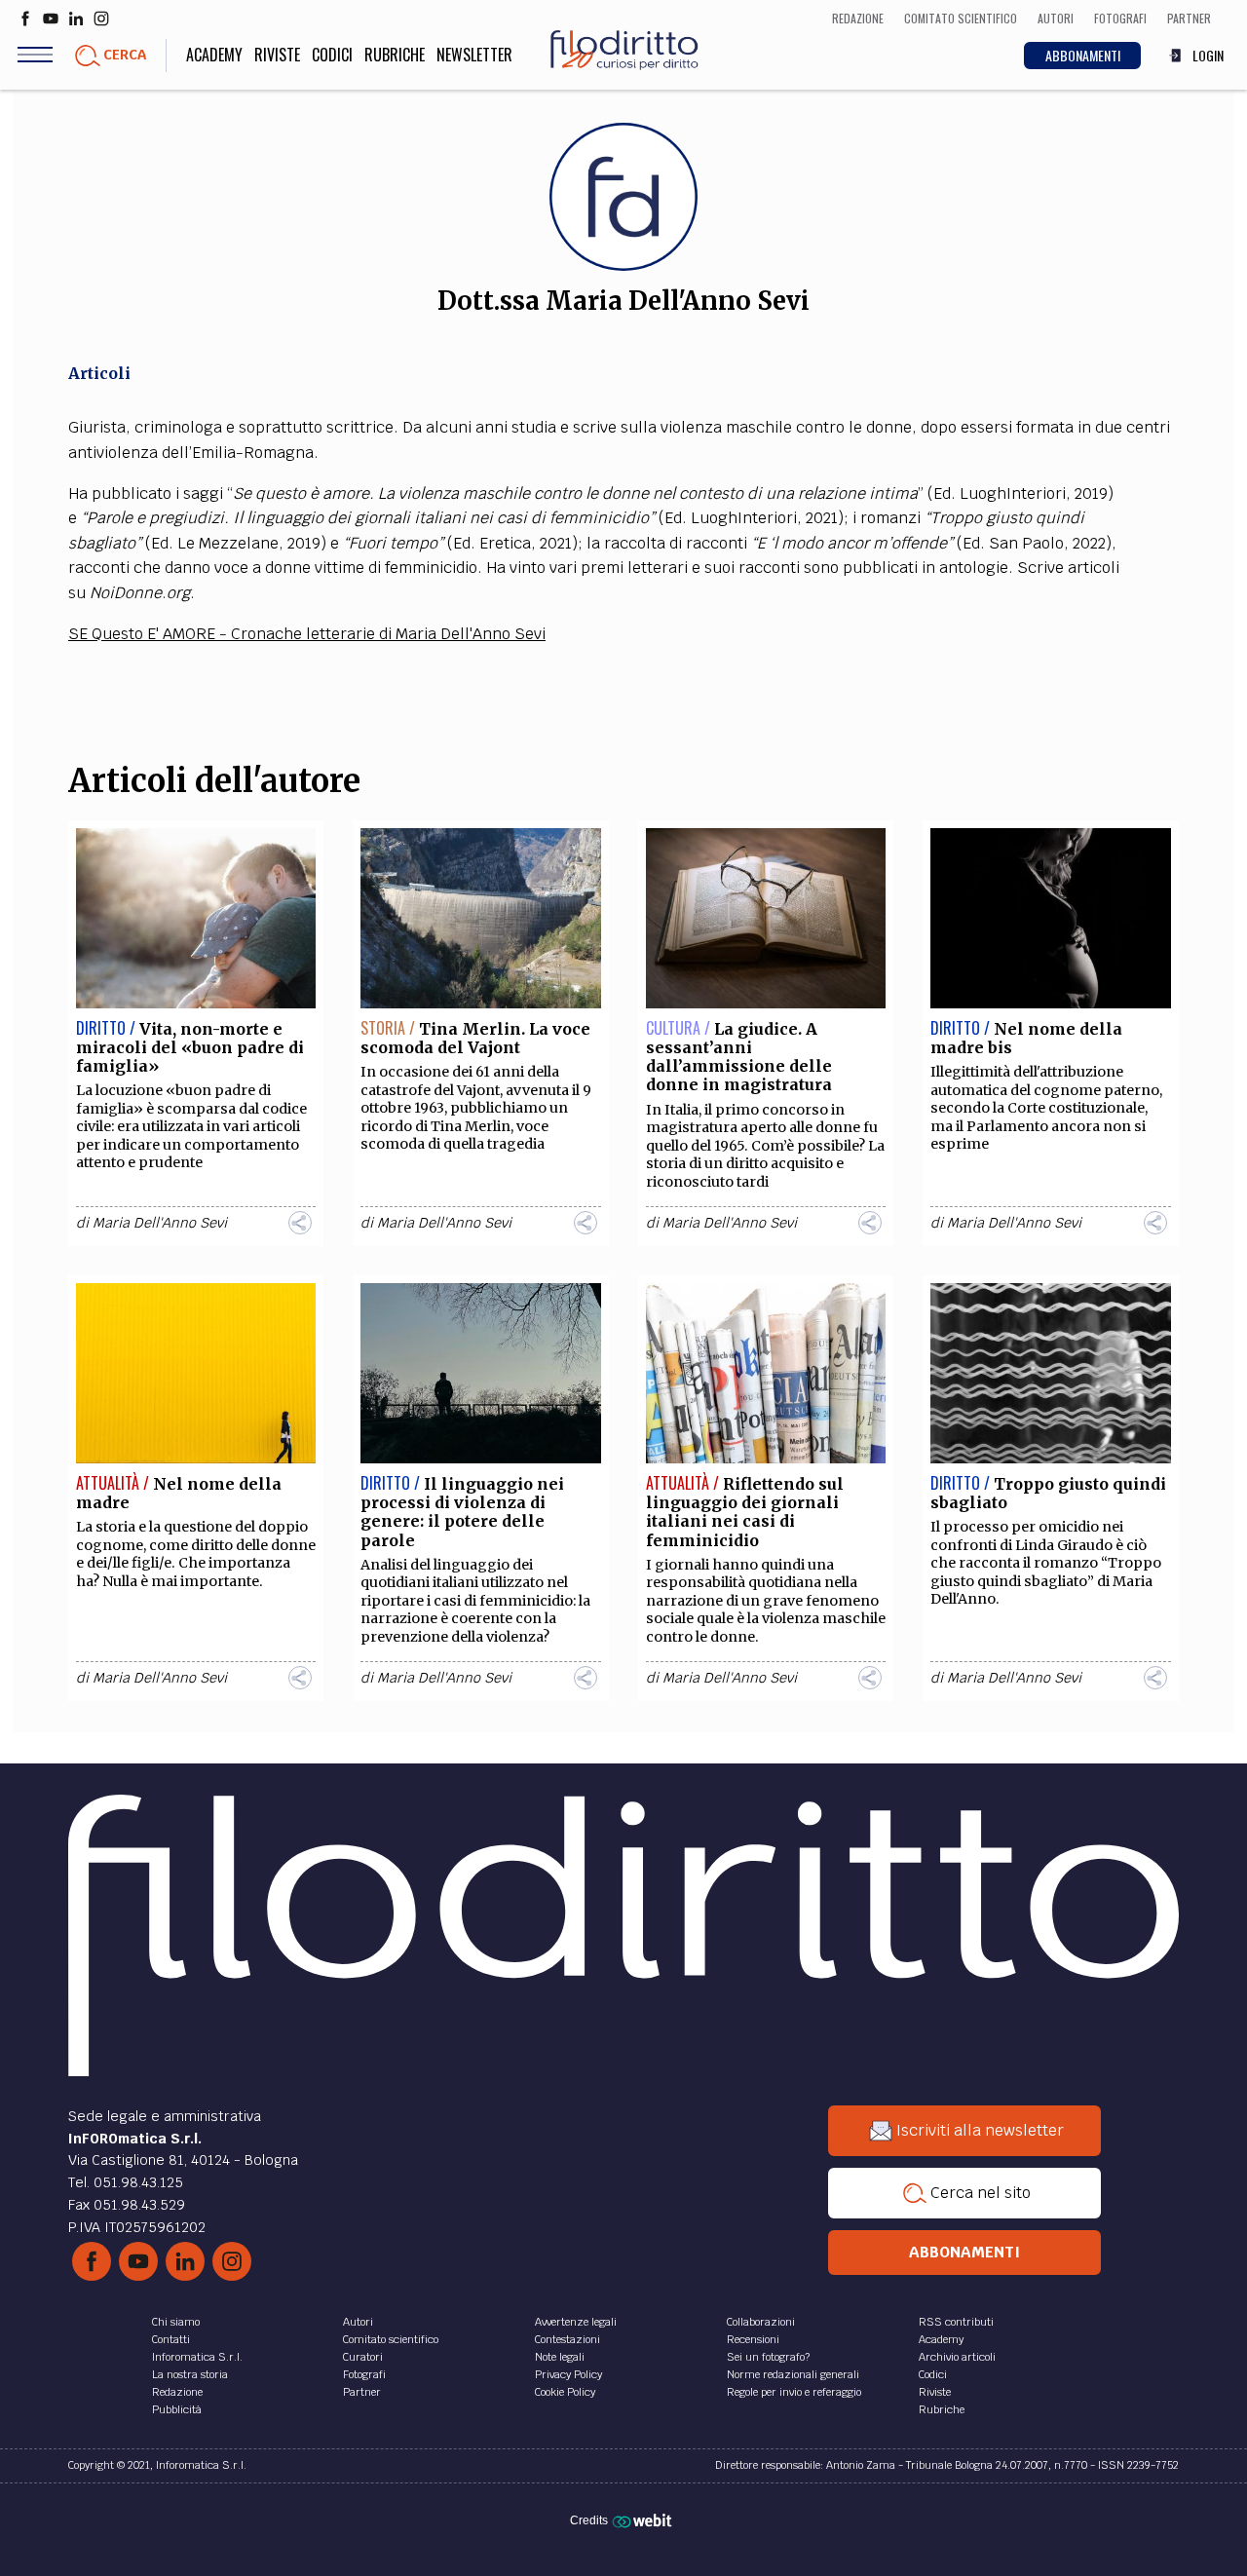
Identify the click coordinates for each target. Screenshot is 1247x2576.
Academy (214, 55)
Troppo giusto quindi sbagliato (1048, 1493)
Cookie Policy (565, 2392)
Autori (358, 2322)
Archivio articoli (957, 2357)
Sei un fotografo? (768, 2357)
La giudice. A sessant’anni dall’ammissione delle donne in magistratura (739, 1057)
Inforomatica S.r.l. (197, 2357)
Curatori (363, 2357)
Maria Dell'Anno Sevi (160, 1223)
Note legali (560, 2357)
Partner (362, 2392)
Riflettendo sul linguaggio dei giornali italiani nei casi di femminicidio (745, 1512)
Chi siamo (176, 2322)
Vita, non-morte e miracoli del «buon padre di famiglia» (190, 1047)
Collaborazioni (761, 2322)
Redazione (177, 2392)
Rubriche (395, 55)
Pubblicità (177, 2409)
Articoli (99, 373)
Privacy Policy (568, 2374)
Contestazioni (567, 2339)
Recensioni (753, 2339)
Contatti (171, 2339)
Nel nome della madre (179, 1493)
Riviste (277, 55)
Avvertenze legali (576, 2322)
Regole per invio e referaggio (794, 2392)
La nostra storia (190, 2374)
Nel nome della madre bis (1026, 1038)
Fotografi (364, 2374)
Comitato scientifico (391, 2339)
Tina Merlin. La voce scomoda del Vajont (475, 1038)
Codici (332, 55)
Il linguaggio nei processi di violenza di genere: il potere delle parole (462, 1512)
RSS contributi (956, 2322)
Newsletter (474, 55)
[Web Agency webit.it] (644, 2520)
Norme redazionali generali (793, 2374)
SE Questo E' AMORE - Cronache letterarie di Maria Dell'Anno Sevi (307, 634)
